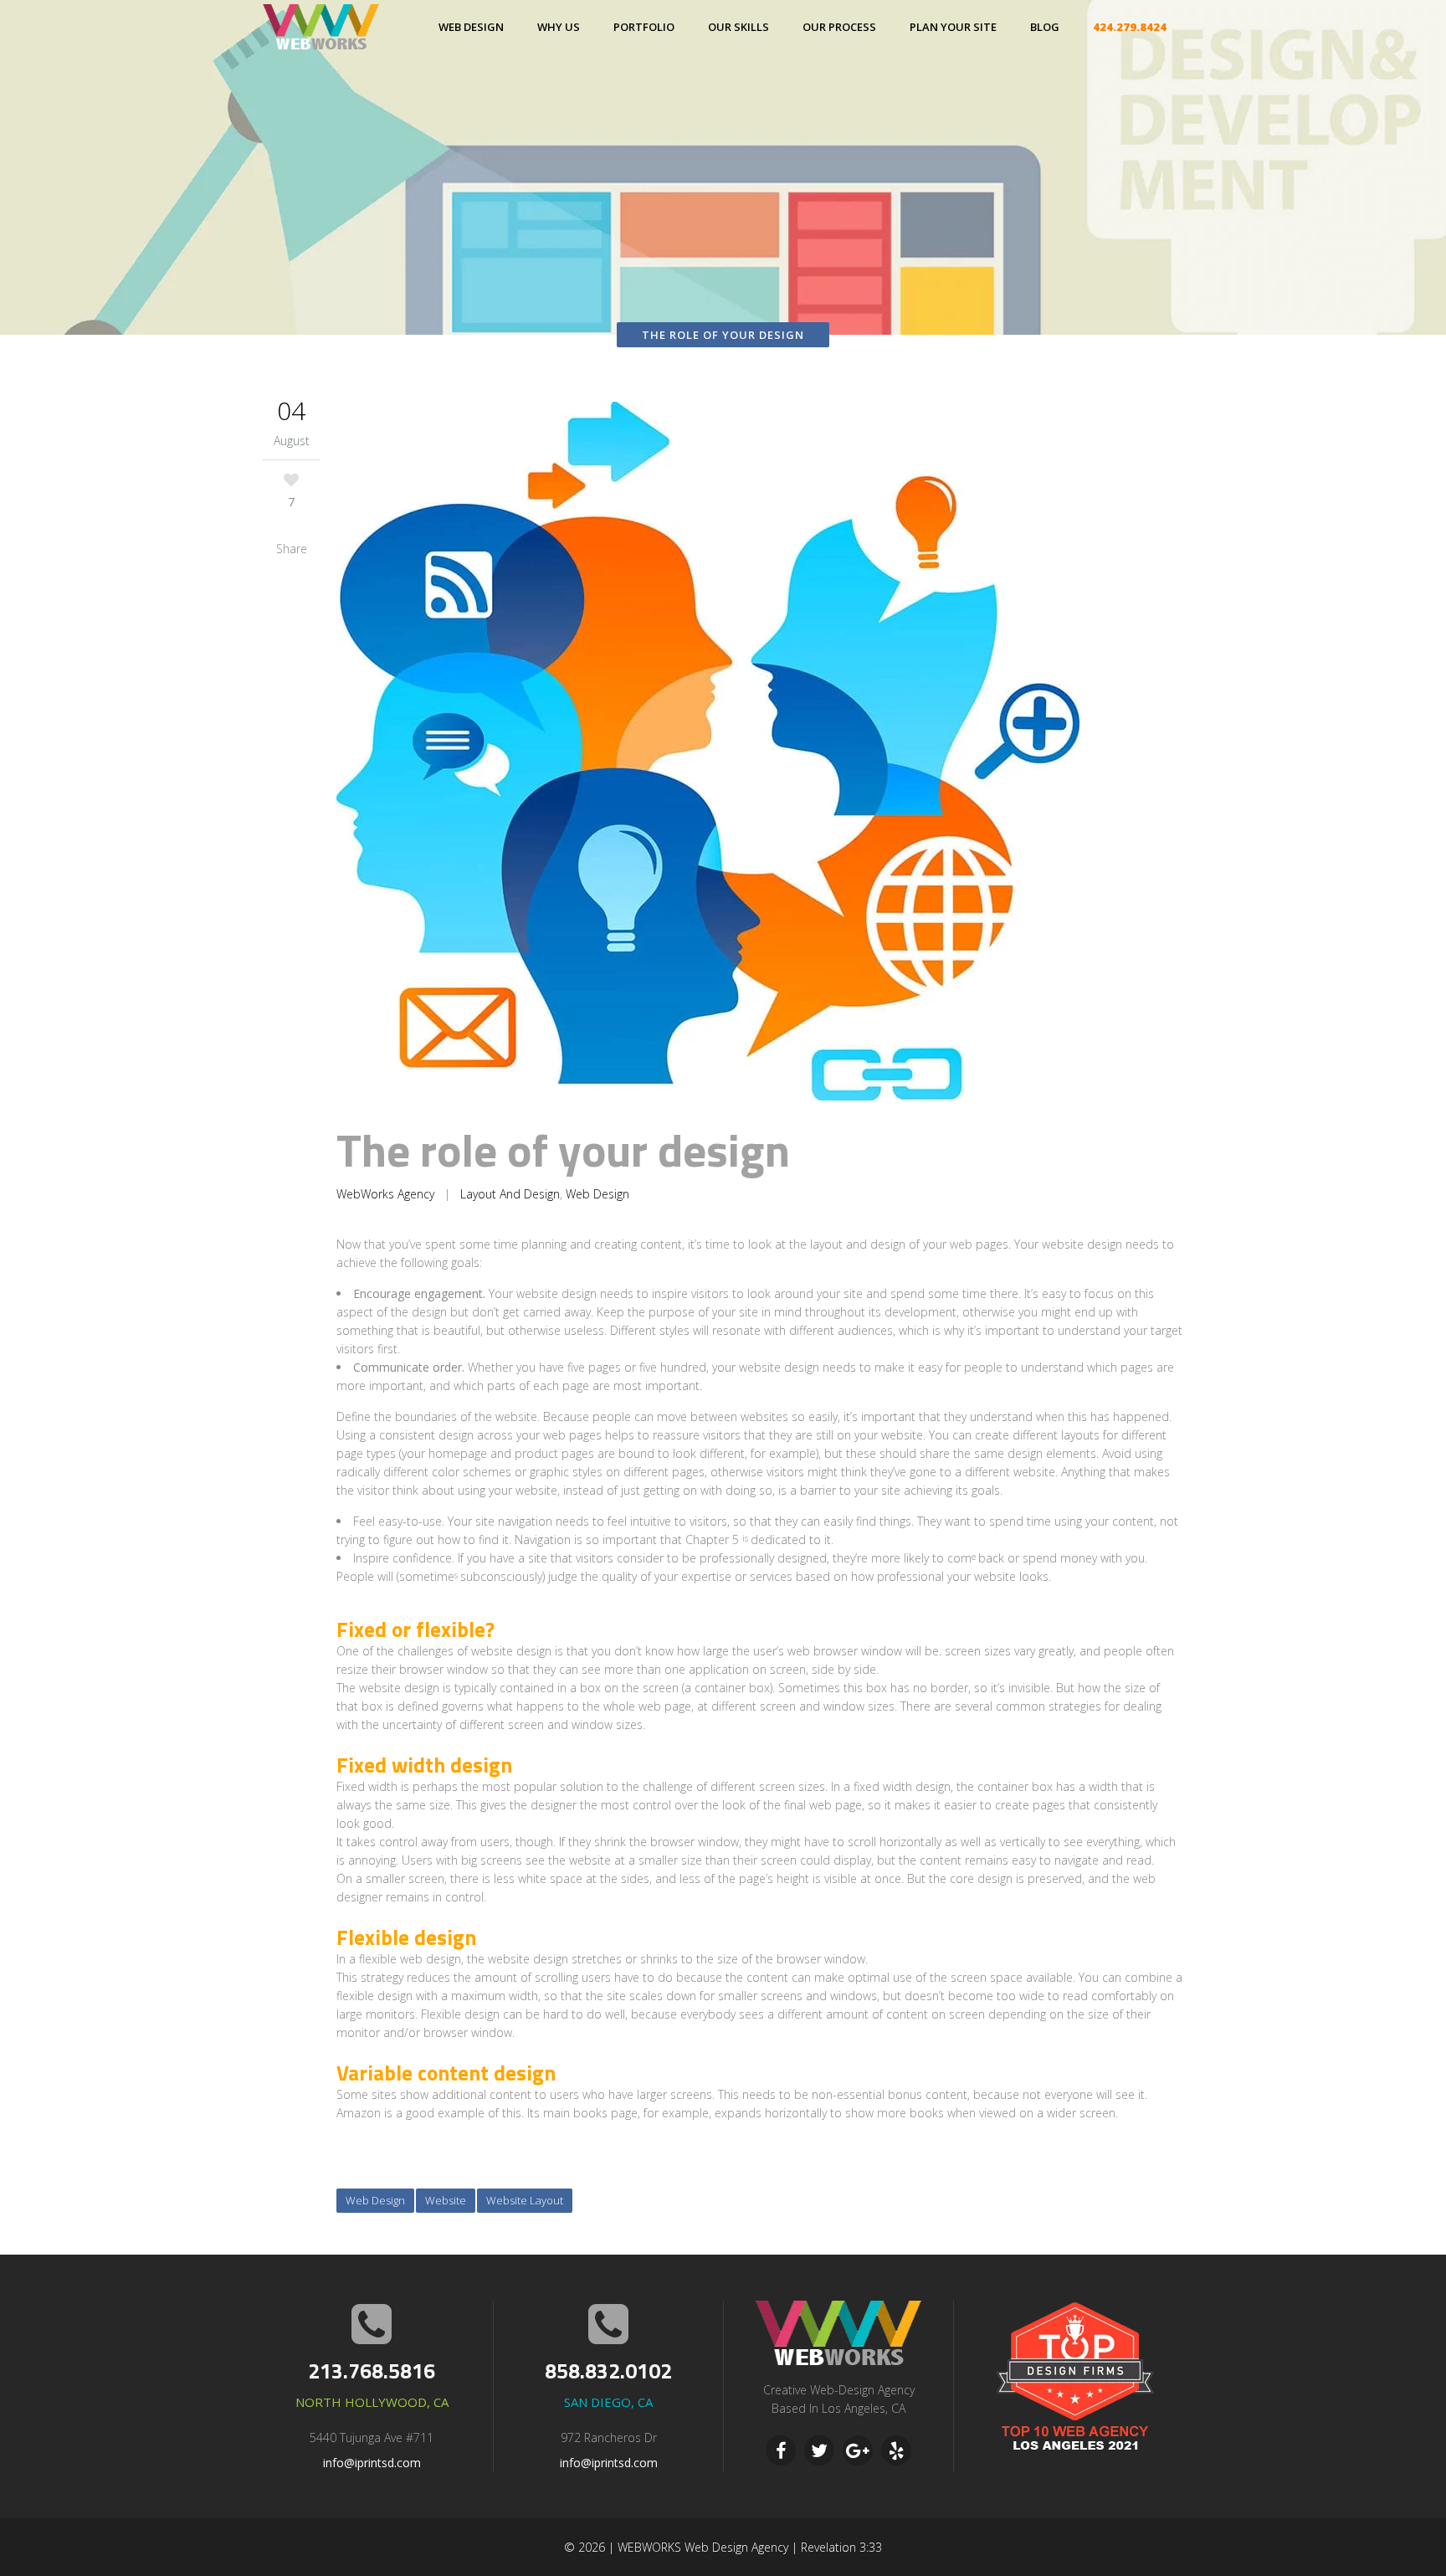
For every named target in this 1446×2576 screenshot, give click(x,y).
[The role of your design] (760, 754)
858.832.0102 (608, 2371)
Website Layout (525, 2200)
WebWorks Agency (385, 1194)
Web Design (597, 1194)
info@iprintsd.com (372, 2463)
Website (446, 2200)
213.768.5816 (372, 2371)
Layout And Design (510, 1194)
